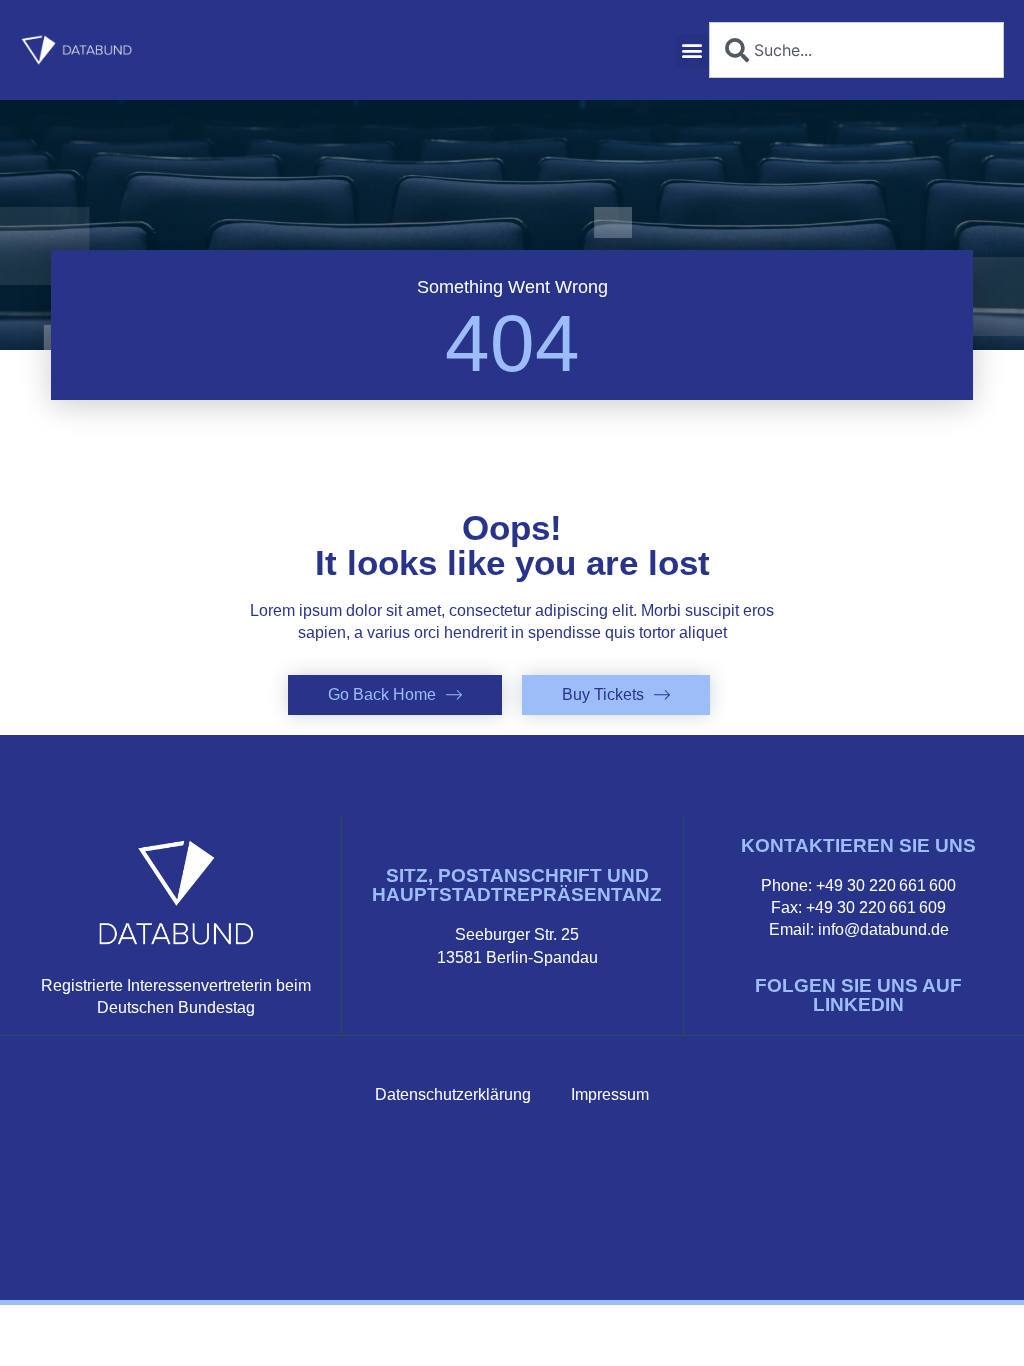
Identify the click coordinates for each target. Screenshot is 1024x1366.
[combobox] (856, 50)
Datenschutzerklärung (453, 1094)
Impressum (610, 1094)
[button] (692, 50)
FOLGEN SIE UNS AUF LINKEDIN (858, 995)
